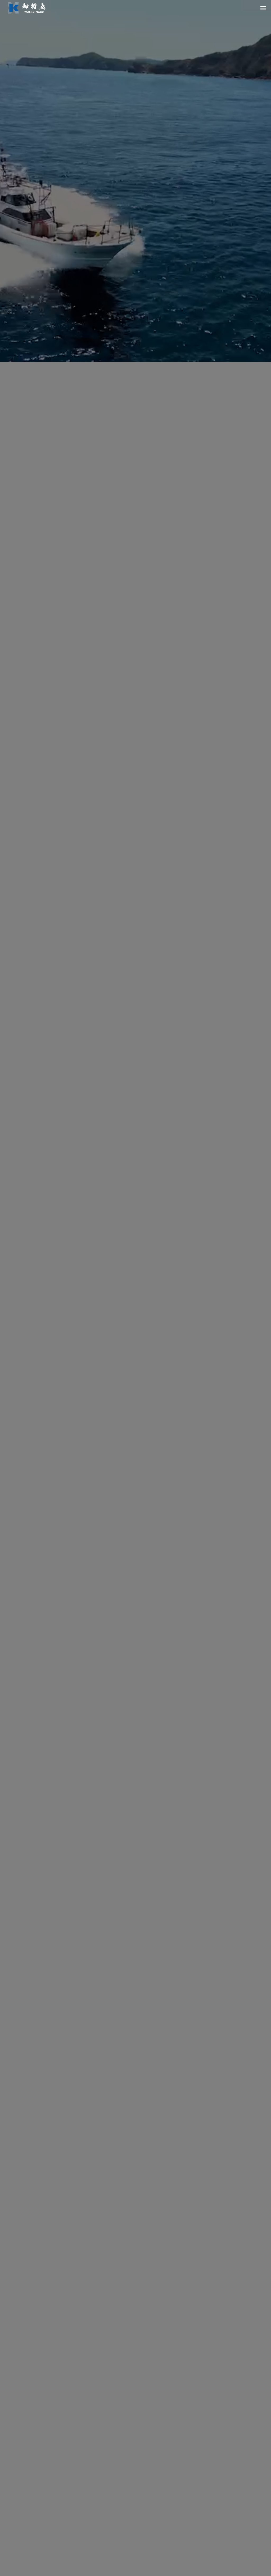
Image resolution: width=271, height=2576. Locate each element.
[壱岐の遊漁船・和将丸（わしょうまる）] (27, 8)
